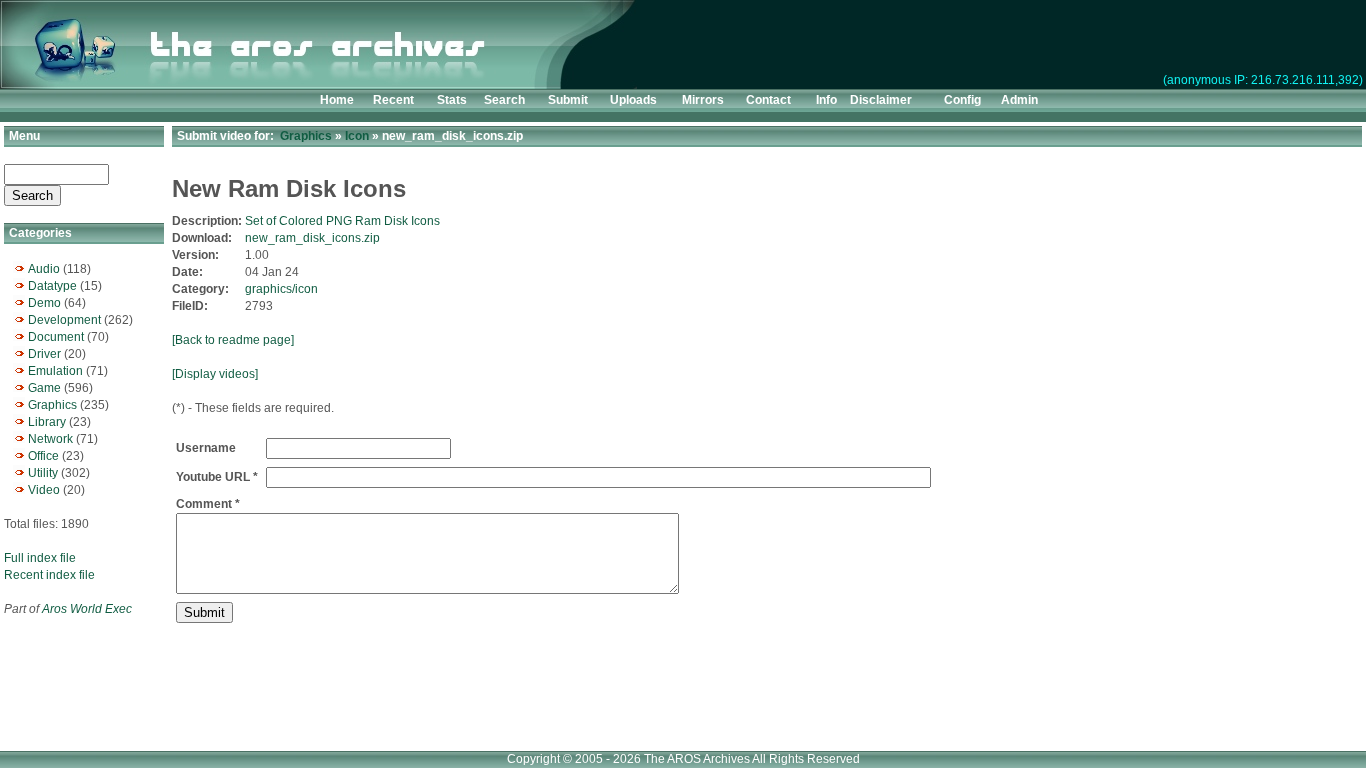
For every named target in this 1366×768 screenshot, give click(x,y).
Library (47, 422)
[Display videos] (215, 374)
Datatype (52, 286)
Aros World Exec (87, 609)
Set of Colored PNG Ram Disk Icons (342, 221)
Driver (44, 354)
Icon (357, 136)
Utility (43, 473)
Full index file (40, 558)
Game (44, 388)
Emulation (55, 371)
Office (43, 456)
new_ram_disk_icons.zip (312, 238)
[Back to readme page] (233, 340)
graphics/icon (281, 289)
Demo (44, 303)
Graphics (52, 405)
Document (56, 337)
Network (50, 439)
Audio (44, 269)
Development (64, 320)
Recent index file (49, 575)
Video (44, 490)
